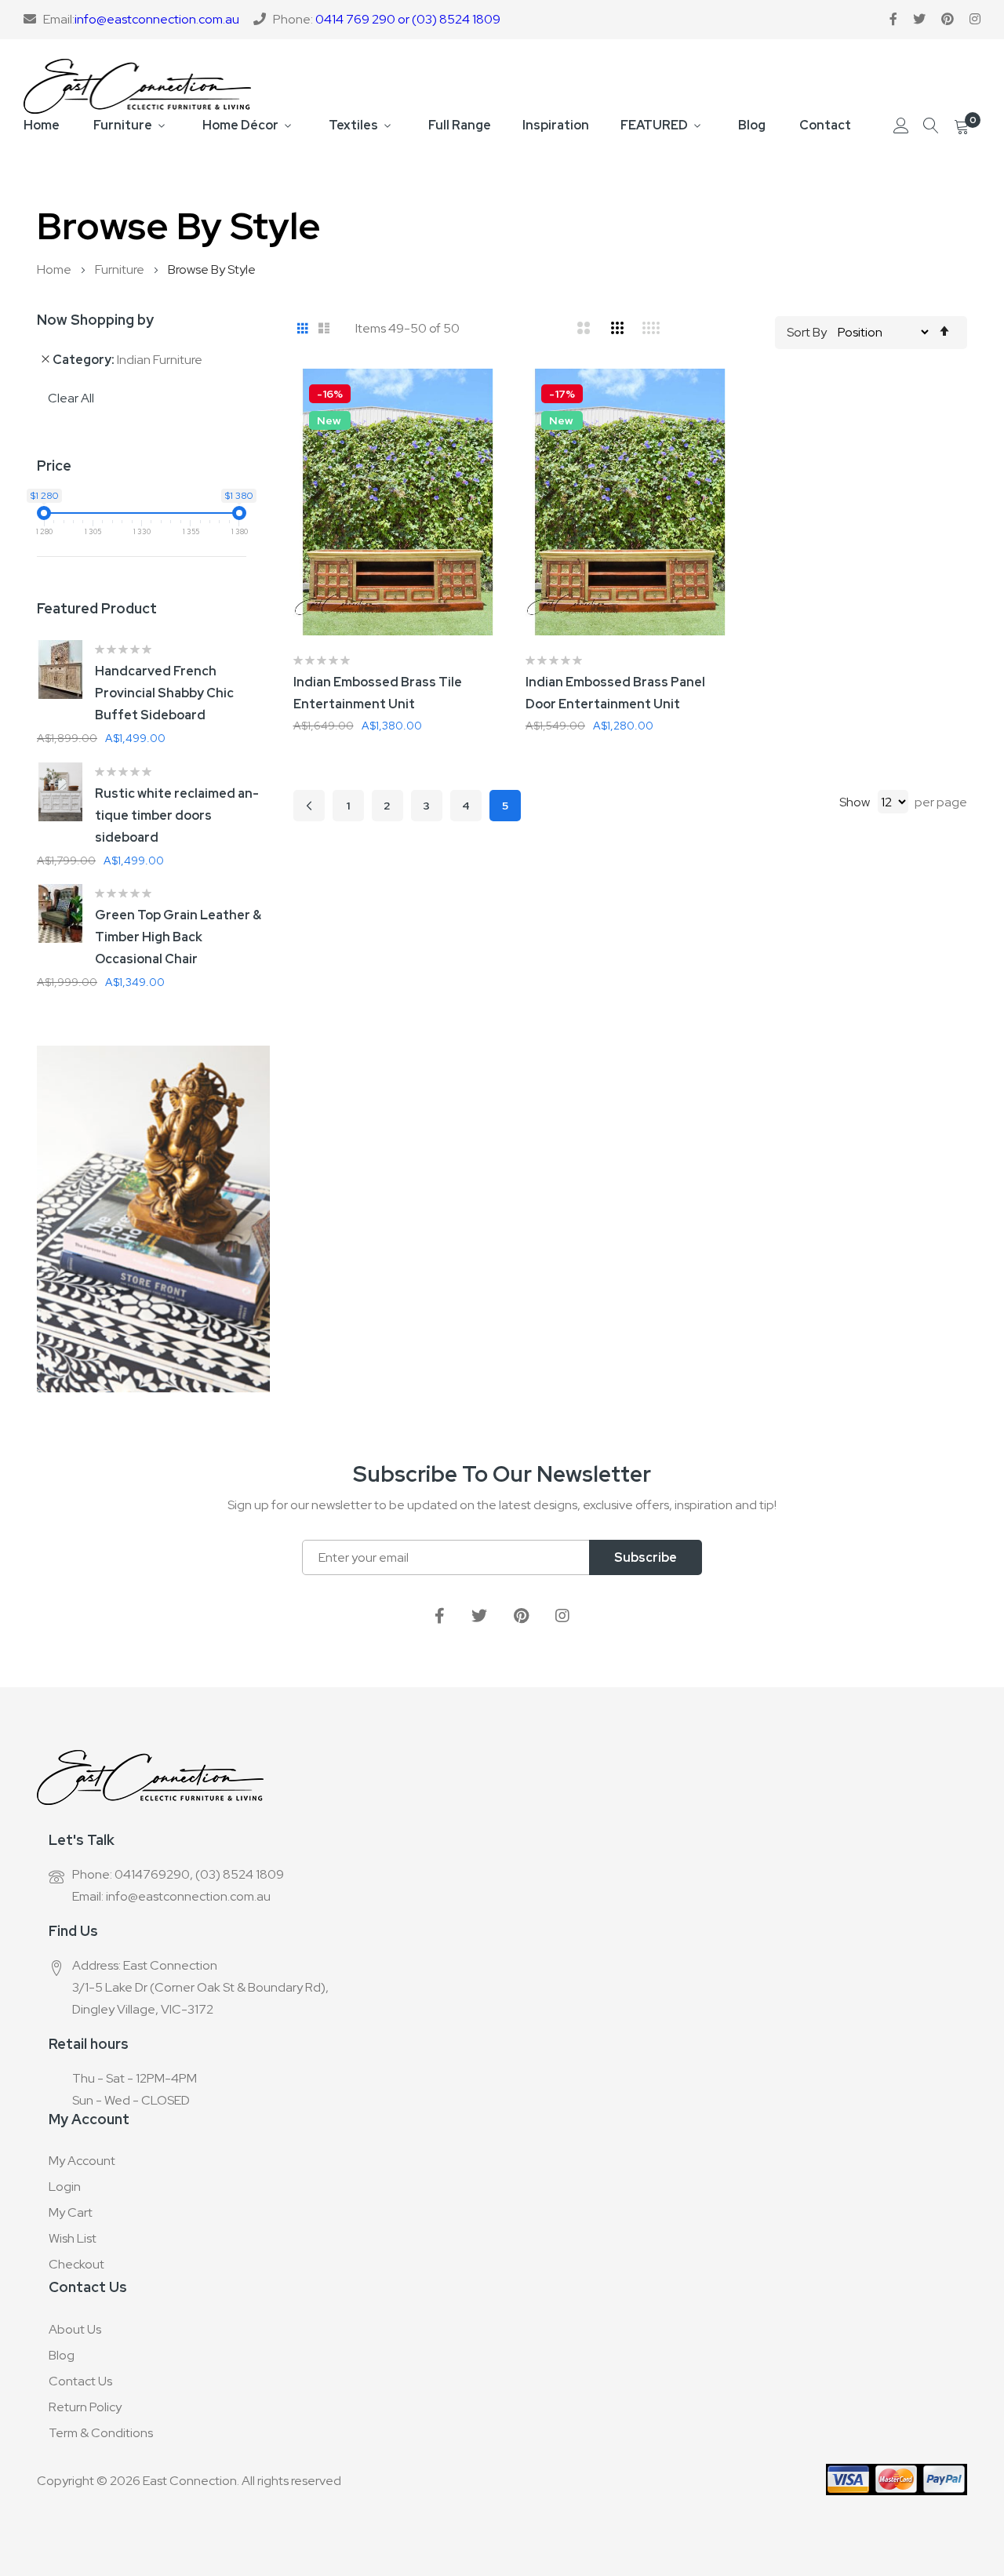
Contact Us (80, 2381)
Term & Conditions (101, 2433)
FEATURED (654, 125)
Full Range (460, 125)
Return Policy (85, 2407)
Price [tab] (54, 466)
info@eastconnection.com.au (157, 19)
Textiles (353, 125)
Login (65, 2187)
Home (42, 125)
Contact (825, 125)
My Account (82, 2161)
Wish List (73, 2238)
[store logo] (137, 86)
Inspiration (556, 125)
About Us (75, 2329)
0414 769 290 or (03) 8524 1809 (408, 19)
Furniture (123, 125)
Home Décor (240, 125)
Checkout (76, 2264)
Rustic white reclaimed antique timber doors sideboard (177, 815)
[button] (502, 400)
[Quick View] (502, 478)
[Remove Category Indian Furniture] (45, 359)
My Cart (71, 2212)
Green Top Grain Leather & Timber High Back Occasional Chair (178, 937)
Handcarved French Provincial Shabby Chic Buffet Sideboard (164, 693)
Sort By (807, 332)
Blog (752, 125)
